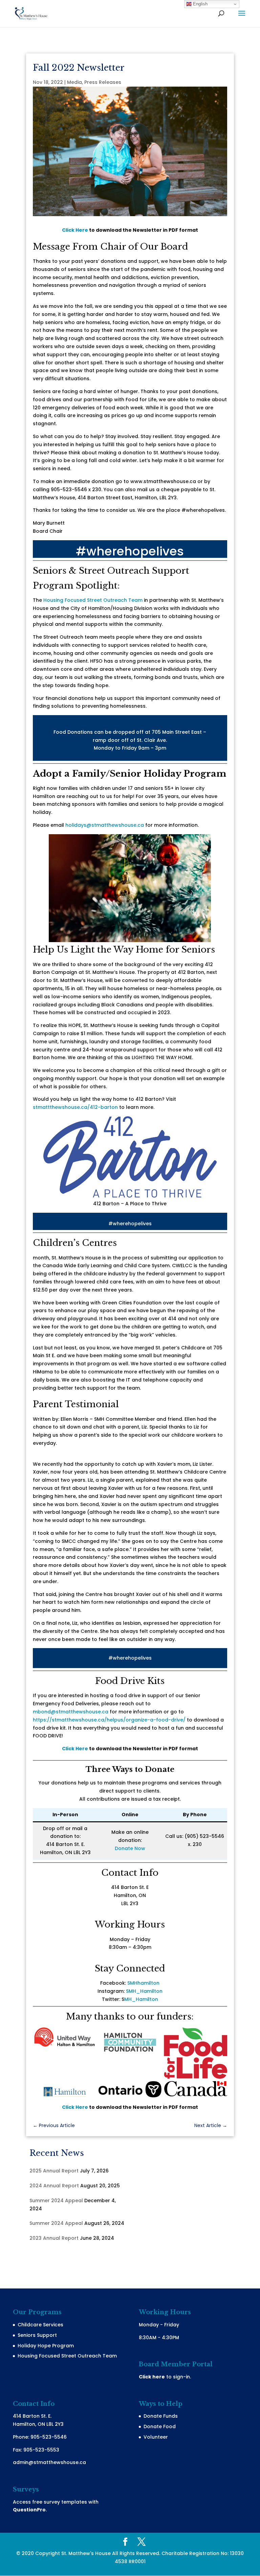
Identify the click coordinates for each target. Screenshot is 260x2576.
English (200, 4)
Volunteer (156, 2437)
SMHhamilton (143, 1983)
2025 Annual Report (54, 2171)
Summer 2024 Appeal (56, 2201)
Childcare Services (40, 2325)
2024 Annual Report (54, 2186)
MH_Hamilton (141, 1999)
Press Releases (103, 82)
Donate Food (160, 2426)
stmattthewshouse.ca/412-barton (75, 1107)
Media (74, 82)
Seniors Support (37, 2335)
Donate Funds (161, 2416)
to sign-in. (165, 2377)
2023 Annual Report (54, 2238)
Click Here (75, 230)
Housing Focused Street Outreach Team (93, 600)
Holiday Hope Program (46, 2346)
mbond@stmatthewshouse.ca (71, 1712)
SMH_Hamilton (144, 1991)
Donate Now (130, 1848)
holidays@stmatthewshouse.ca (105, 825)
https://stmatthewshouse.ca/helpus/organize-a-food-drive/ (109, 1720)
